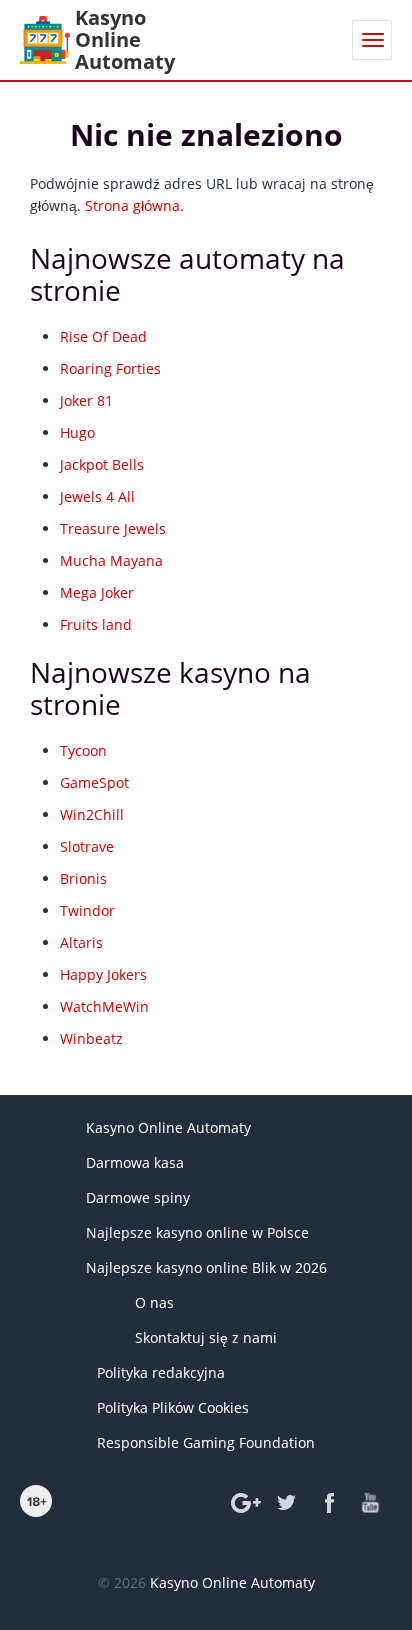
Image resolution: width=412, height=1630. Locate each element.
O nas (154, 1302)
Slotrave (87, 846)
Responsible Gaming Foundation (206, 1442)
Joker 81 (86, 400)
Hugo (77, 432)
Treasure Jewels (113, 528)
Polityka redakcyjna (161, 1372)
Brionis (83, 878)
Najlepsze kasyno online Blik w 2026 (206, 1267)
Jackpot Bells (102, 464)
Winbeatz (91, 1038)
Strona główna (132, 205)
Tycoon (83, 750)
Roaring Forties (110, 368)
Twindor (87, 910)
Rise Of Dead (103, 336)
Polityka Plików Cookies (173, 1407)
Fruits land (96, 624)
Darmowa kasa (135, 1162)
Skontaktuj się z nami (206, 1337)
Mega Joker (97, 592)
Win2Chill (92, 814)
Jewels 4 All (97, 496)
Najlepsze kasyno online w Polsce (197, 1232)
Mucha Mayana (111, 560)
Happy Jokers (103, 974)
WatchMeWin (104, 1006)
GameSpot (94, 782)
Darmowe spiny (138, 1197)
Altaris (81, 942)
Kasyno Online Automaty (168, 1127)
